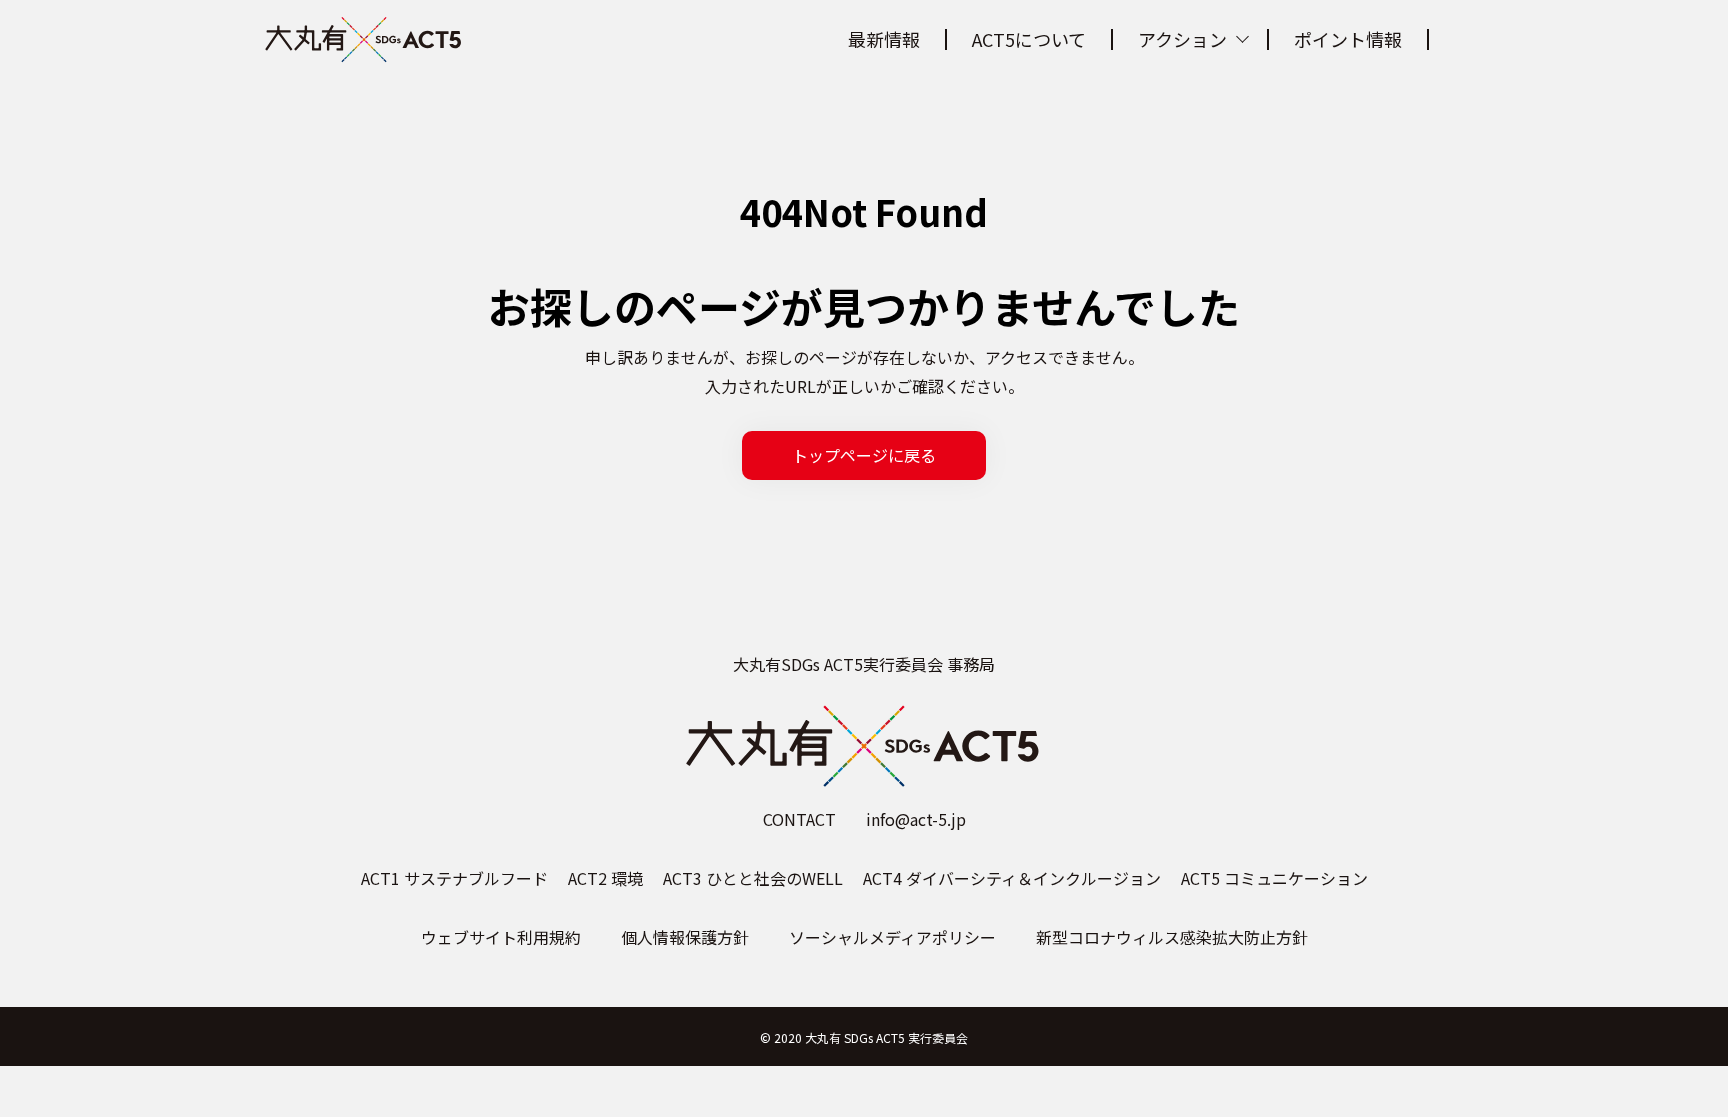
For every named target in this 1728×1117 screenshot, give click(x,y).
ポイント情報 (1348, 39)
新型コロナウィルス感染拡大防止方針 (1172, 937)
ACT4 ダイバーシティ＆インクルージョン (1012, 878)
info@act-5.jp (916, 819)
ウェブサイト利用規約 (501, 937)
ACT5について (1029, 39)
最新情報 (884, 39)
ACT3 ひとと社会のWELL (753, 878)
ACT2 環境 (605, 878)
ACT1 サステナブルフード (454, 878)
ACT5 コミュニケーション (1274, 878)
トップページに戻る (864, 455)
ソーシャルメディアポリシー (892, 937)
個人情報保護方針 (685, 937)
